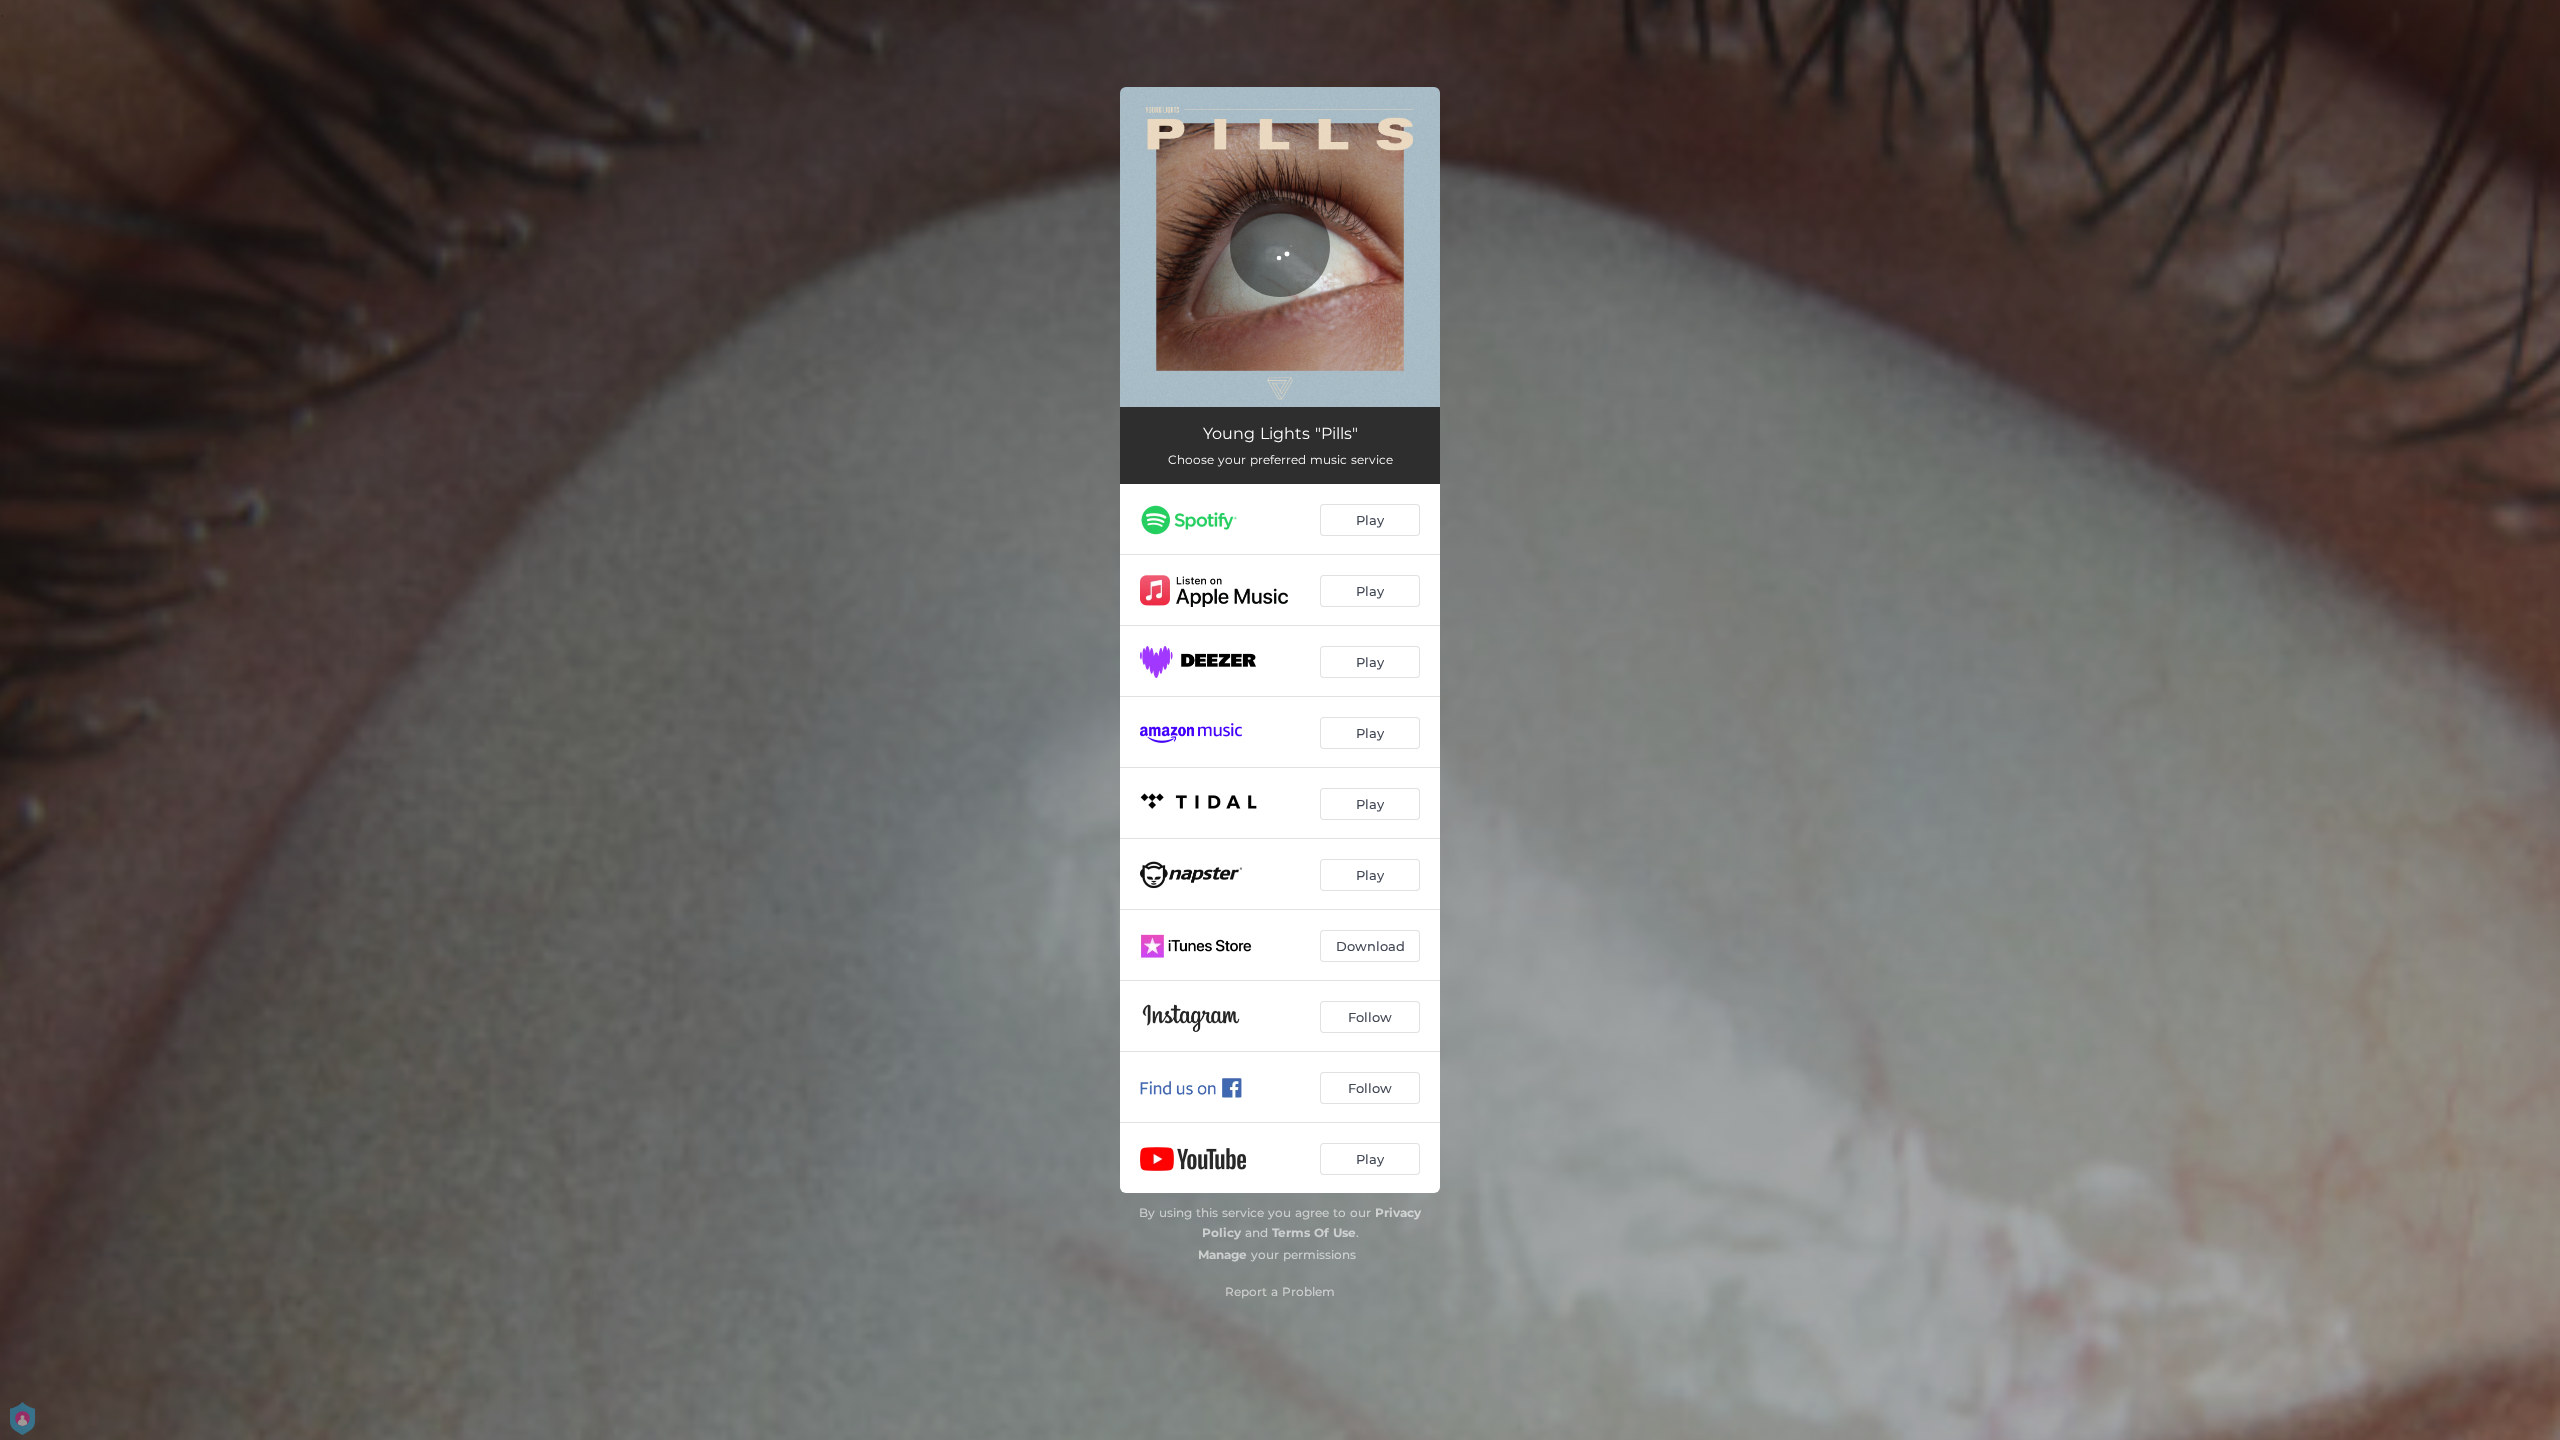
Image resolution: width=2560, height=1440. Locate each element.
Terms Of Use (1314, 1232)
